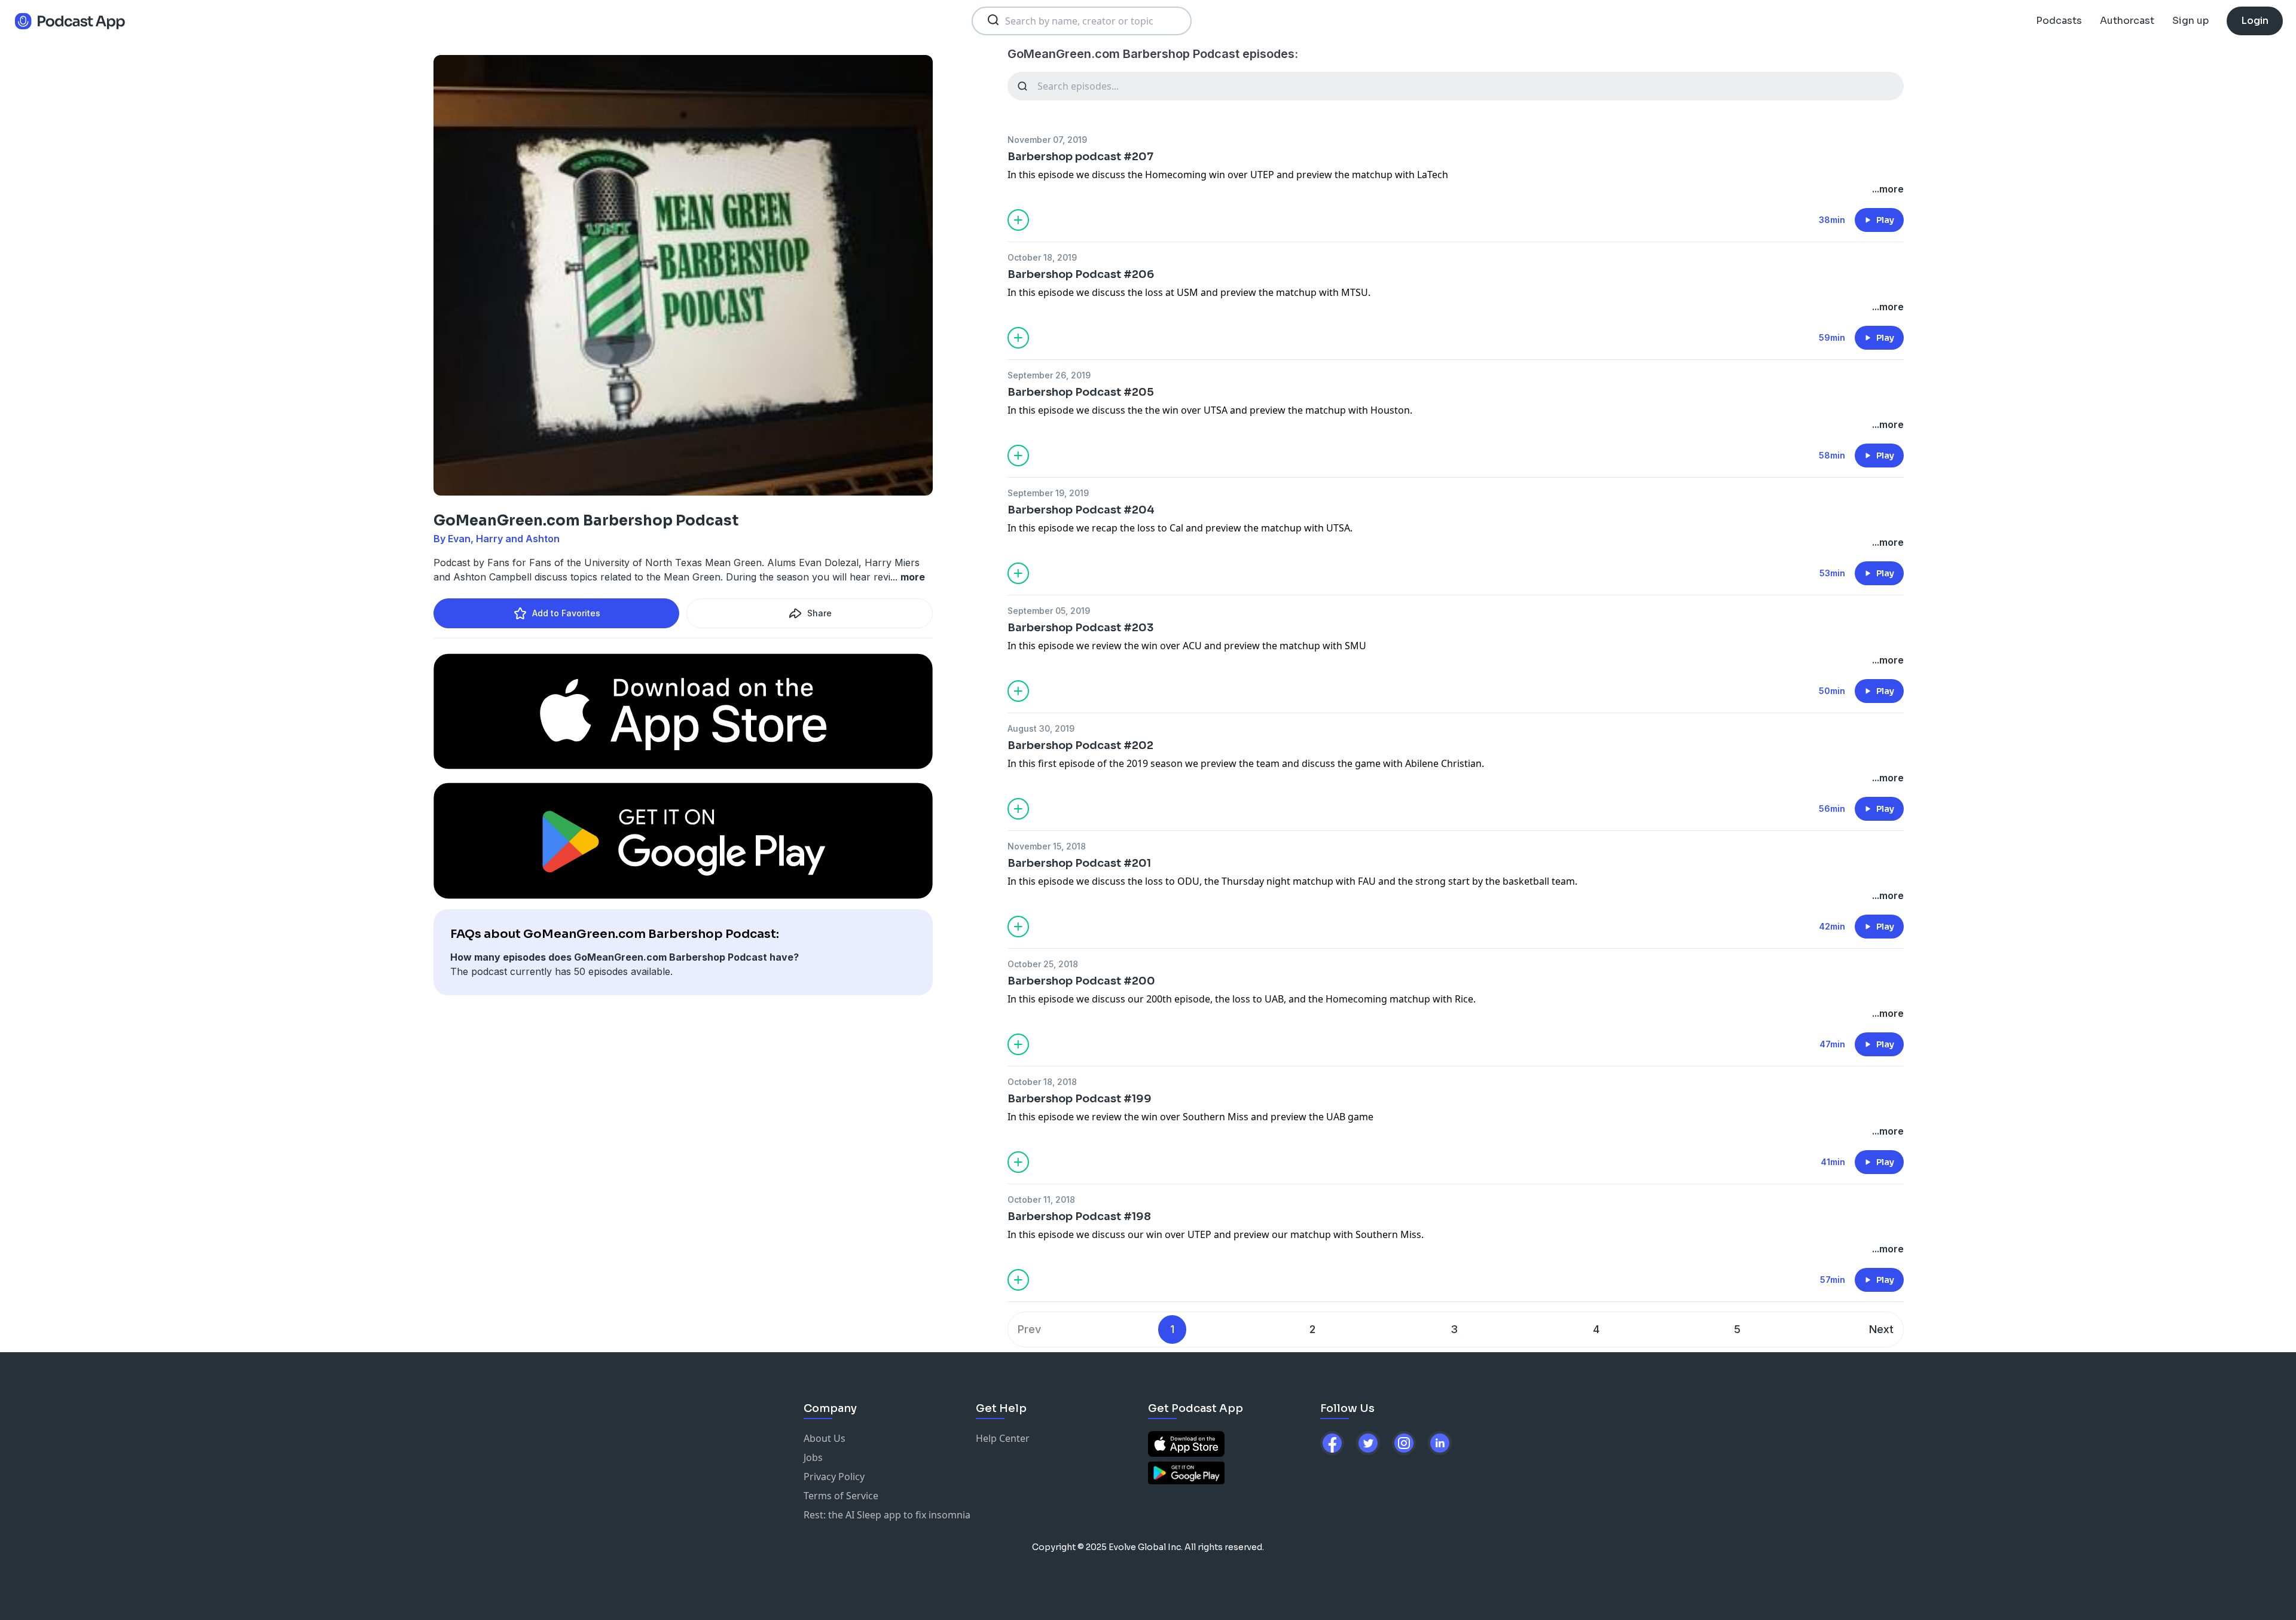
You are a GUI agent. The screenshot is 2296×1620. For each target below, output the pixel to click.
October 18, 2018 (1042, 1082)
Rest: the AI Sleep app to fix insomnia (887, 1515)
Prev (1029, 1329)
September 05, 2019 (1049, 611)
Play (1885, 220)
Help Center (1003, 1438)
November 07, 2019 (1047, 140)
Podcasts (2059, 21)
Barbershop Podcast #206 (1081, 274)
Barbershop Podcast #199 (1080, 1099)
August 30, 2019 (1041, 728)
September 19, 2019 (1048, 493)
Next (1881, 1329)
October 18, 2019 (1042, 257)
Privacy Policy (834, 1477)
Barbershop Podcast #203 (1080, 628)
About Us (825, 1438)
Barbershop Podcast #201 (1079, 863)
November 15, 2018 (1047, 846)
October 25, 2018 (1043, 964)
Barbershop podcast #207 (1080, 157)
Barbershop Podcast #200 (1081, 981)
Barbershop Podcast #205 (1081, 392)
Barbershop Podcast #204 (1081, 510)
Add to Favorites (566, 613)
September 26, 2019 (1049, 375)
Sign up (2190, 21)
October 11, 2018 (1041, 1199)
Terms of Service (841, 1496)
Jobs (813, 1457)
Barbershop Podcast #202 (1080, 745)
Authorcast (2127, 21)
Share (819, 613)
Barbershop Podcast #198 (1079, 1216)
